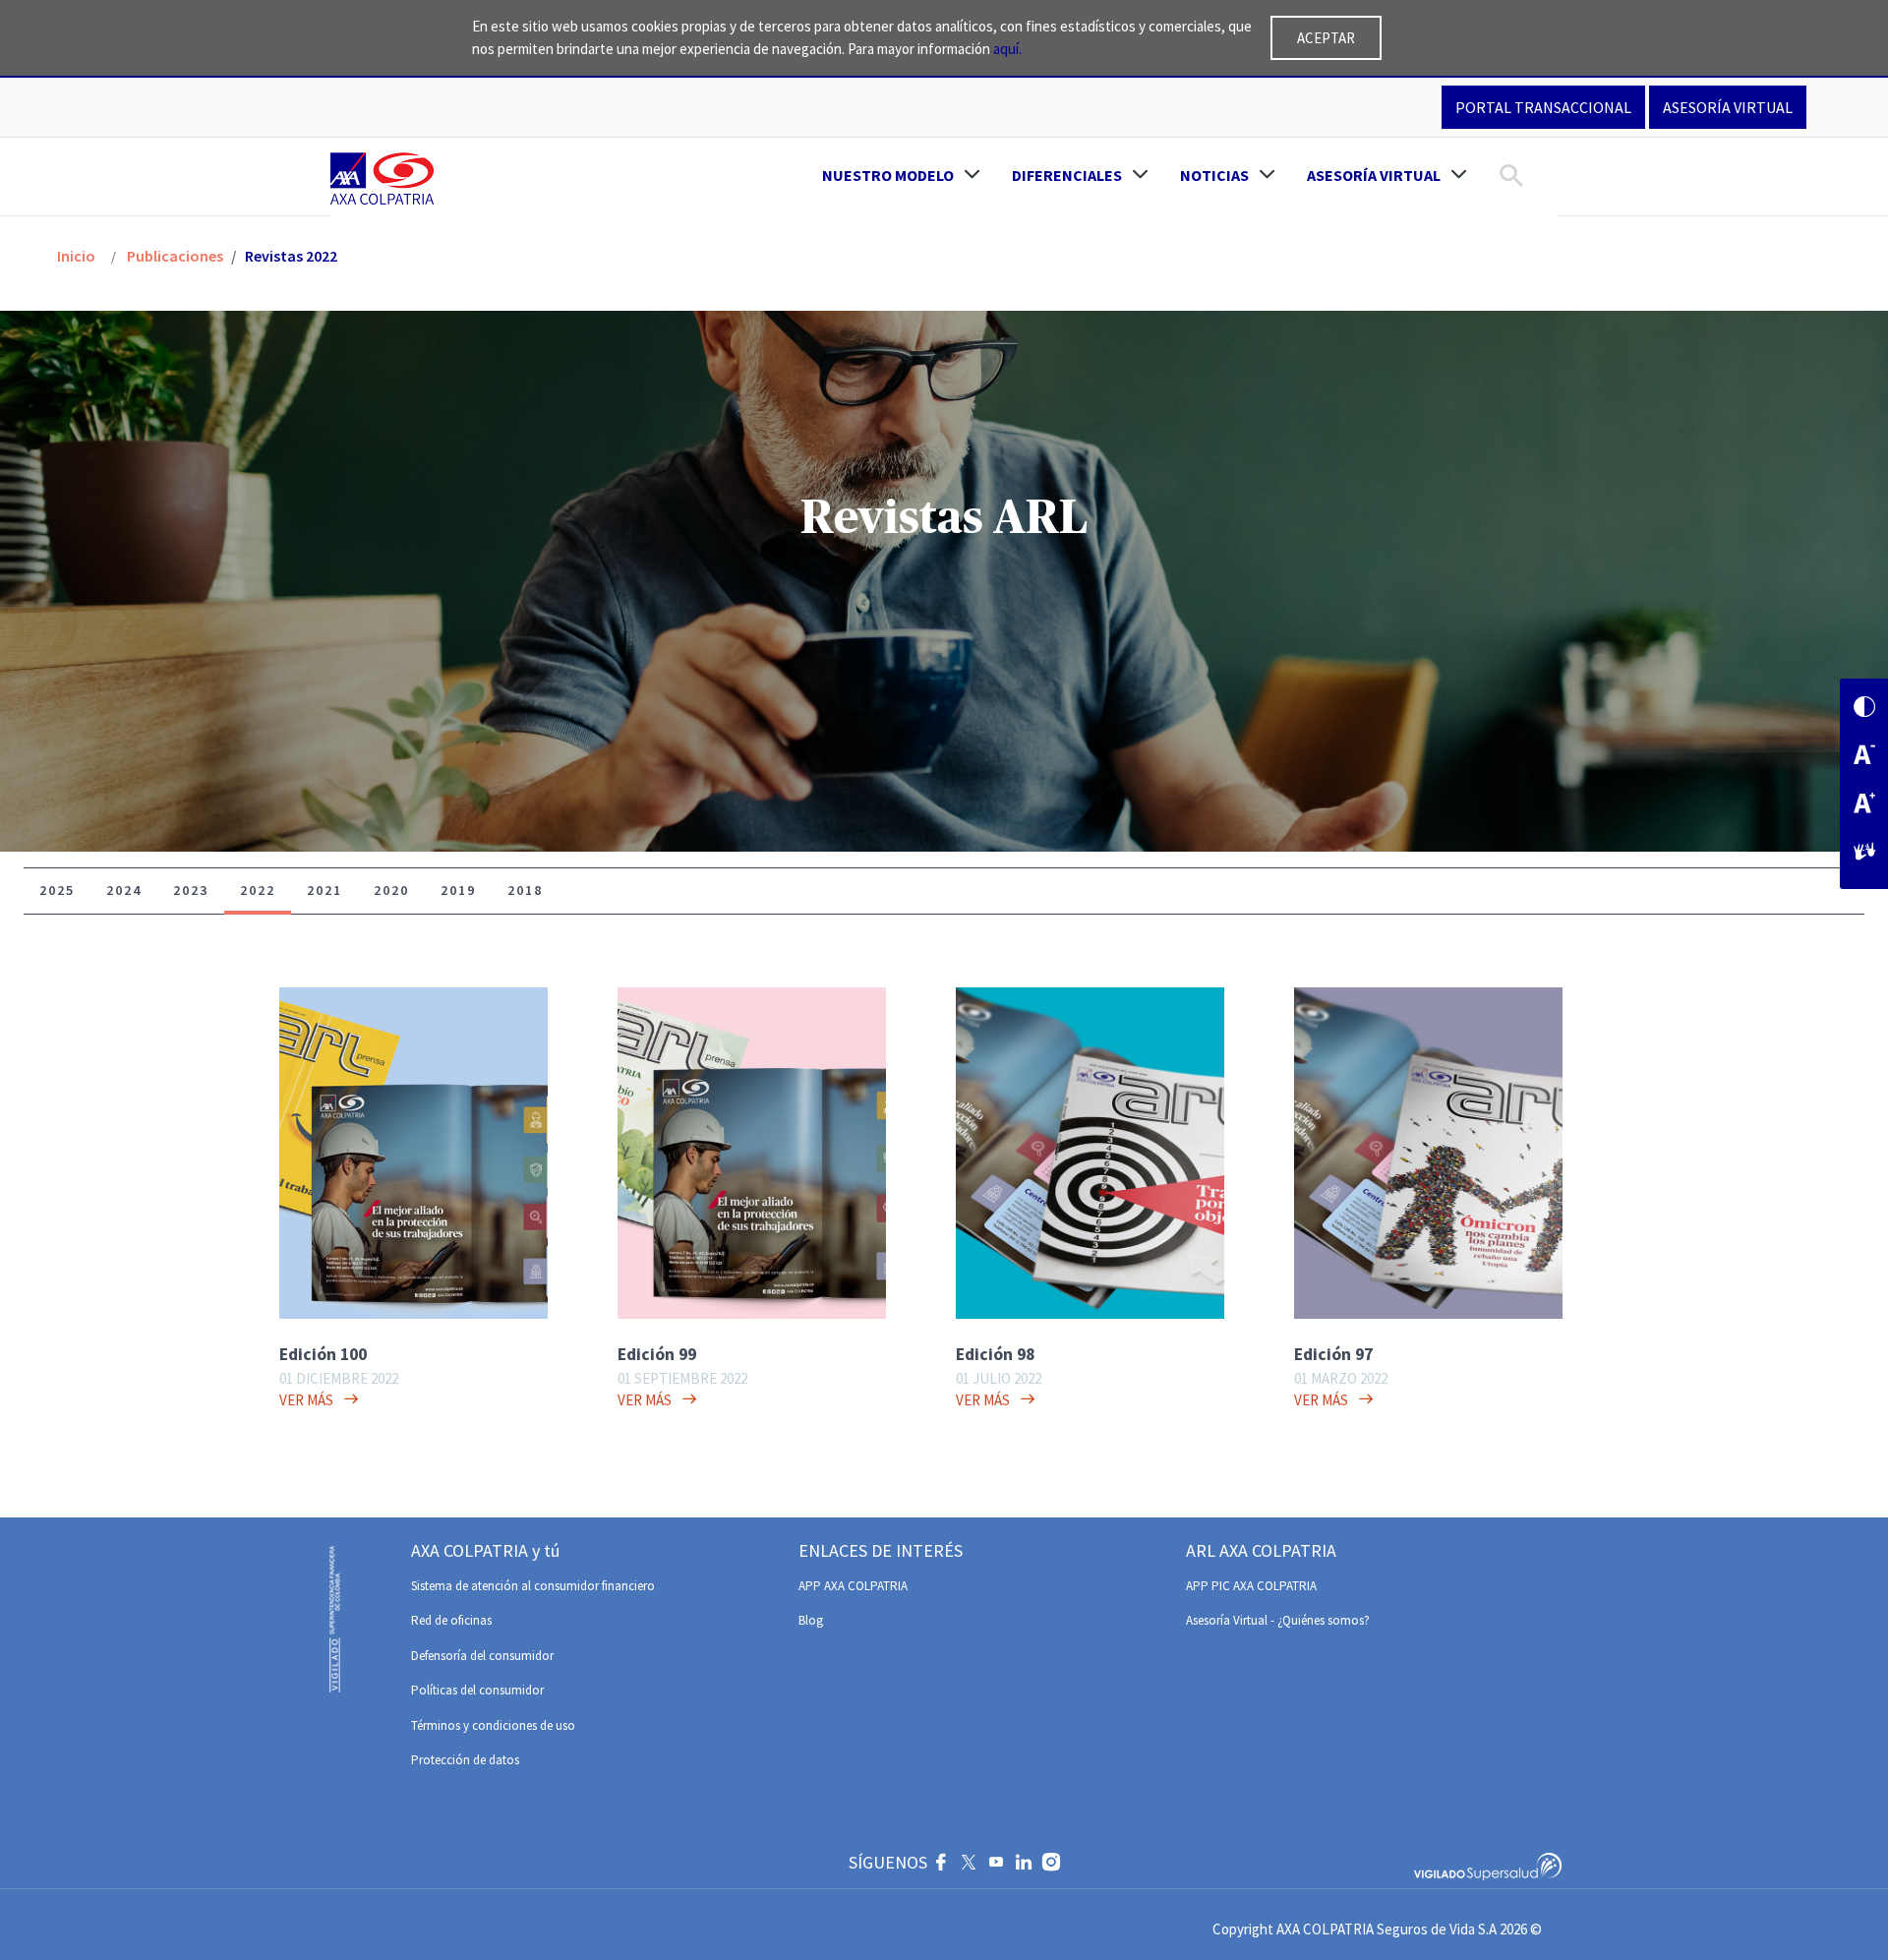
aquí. (1007, 49)
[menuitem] (901, 175)
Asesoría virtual (1728, 107)
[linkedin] (1024, 1865)
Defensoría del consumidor (482, 1656)
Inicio (76, 256)
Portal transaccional (1543, 107)
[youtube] (996, 1865)
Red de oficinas (451, 1620)
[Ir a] (386, 178)
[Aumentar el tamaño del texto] (1864, 805)
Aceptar (1326, 38)
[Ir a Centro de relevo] (1864, 853)
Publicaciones (174, 256)
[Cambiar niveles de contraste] (1864, 709)
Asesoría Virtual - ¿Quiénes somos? (1278, 1620)
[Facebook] (941, 1865)
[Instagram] (1051, 1865)
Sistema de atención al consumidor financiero (533, 1586)
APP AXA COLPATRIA (853, 1586)
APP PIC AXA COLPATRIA (1251, 1586)
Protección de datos (465, 1760)
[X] (969, 1865)
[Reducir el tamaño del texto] (1864, 757)
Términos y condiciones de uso (493, 1725)
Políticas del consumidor (477, 1690)
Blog (811, 1620)
